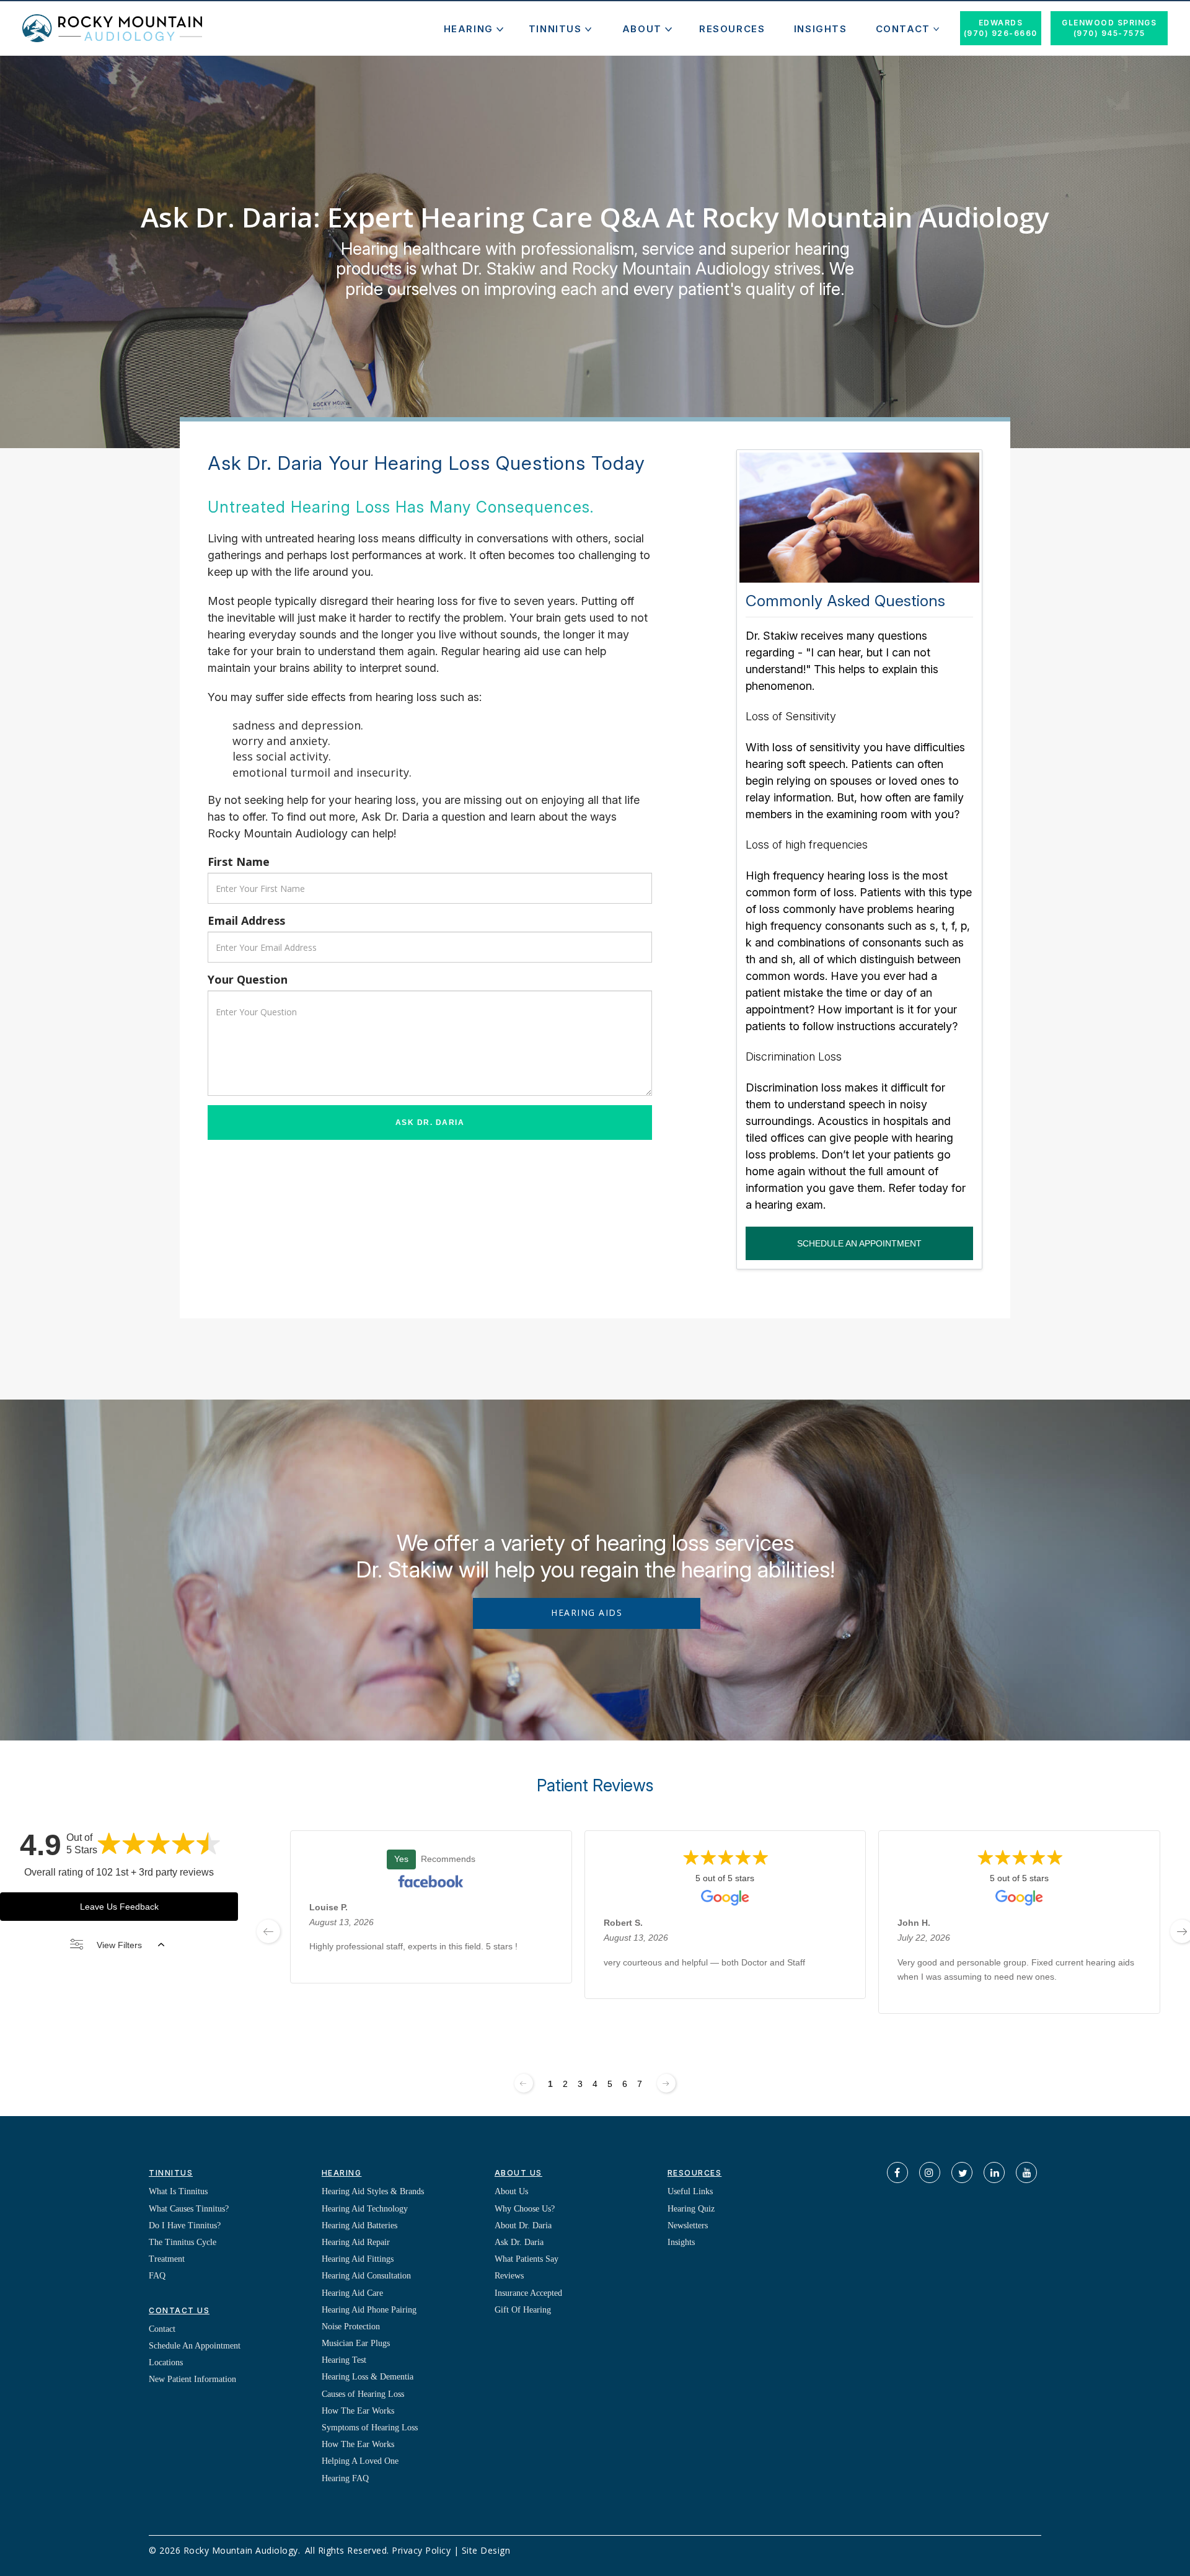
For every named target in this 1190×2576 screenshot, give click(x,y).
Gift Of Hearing (523, 2310)
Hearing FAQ (345, 2478)
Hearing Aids (587, 1612)
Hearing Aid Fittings (358, 2259)
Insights (821, 29)
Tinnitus (555, 29)
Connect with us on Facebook (897, 2172)
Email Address (246, 920)
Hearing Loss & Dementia (368, 2377)
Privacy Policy (421, 2550)
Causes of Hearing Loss (363, 2394)
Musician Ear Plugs (356, 2343)
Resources (732, 29)
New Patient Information (192, 2379)
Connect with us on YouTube (1026, 2172)
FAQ (157, 2276)
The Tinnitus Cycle (183, 2242)
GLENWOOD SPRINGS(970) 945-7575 (1109, 28)
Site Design (486, 2550)
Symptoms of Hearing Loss (370, 2428)
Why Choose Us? (525, 2209)
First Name (239, 862)
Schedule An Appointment (859, 1243)
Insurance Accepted (528, 2293)
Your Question (248, 979)
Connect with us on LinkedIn (994, 2172)
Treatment (167, 2259)
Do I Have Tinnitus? (185, 2225)
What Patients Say (527, 2259)
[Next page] (666, 2083)
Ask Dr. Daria (430, 1123)
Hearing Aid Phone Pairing (369, 2310)
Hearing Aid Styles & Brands (373, 2191)
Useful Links (690, 2191)
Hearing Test (344, 2360)
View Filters (119, 1945)
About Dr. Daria (523, 2225)
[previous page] (268, 1931)
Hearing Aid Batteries (359, 2225)
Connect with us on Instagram (930, 2172)
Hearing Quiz (691, 2209)
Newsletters (688, 2225)
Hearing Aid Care (352, 2293)
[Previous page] (524, 2083)
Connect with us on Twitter (962, 2172)
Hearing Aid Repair (356, 2242)
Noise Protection (351, 2327)
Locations (166, 2362)
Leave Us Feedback (119, 1907)
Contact (903, 29)
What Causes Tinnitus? (189, 2209)
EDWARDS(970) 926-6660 (1001, 28)
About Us (511, 2191)
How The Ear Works (358, 2411)
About (642, 29)
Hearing (469, 29)
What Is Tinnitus (178, 2191)
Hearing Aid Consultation (366, 2276)
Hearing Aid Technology (365, 2209)
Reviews (509, 2276)
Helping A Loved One (360, 2461)
